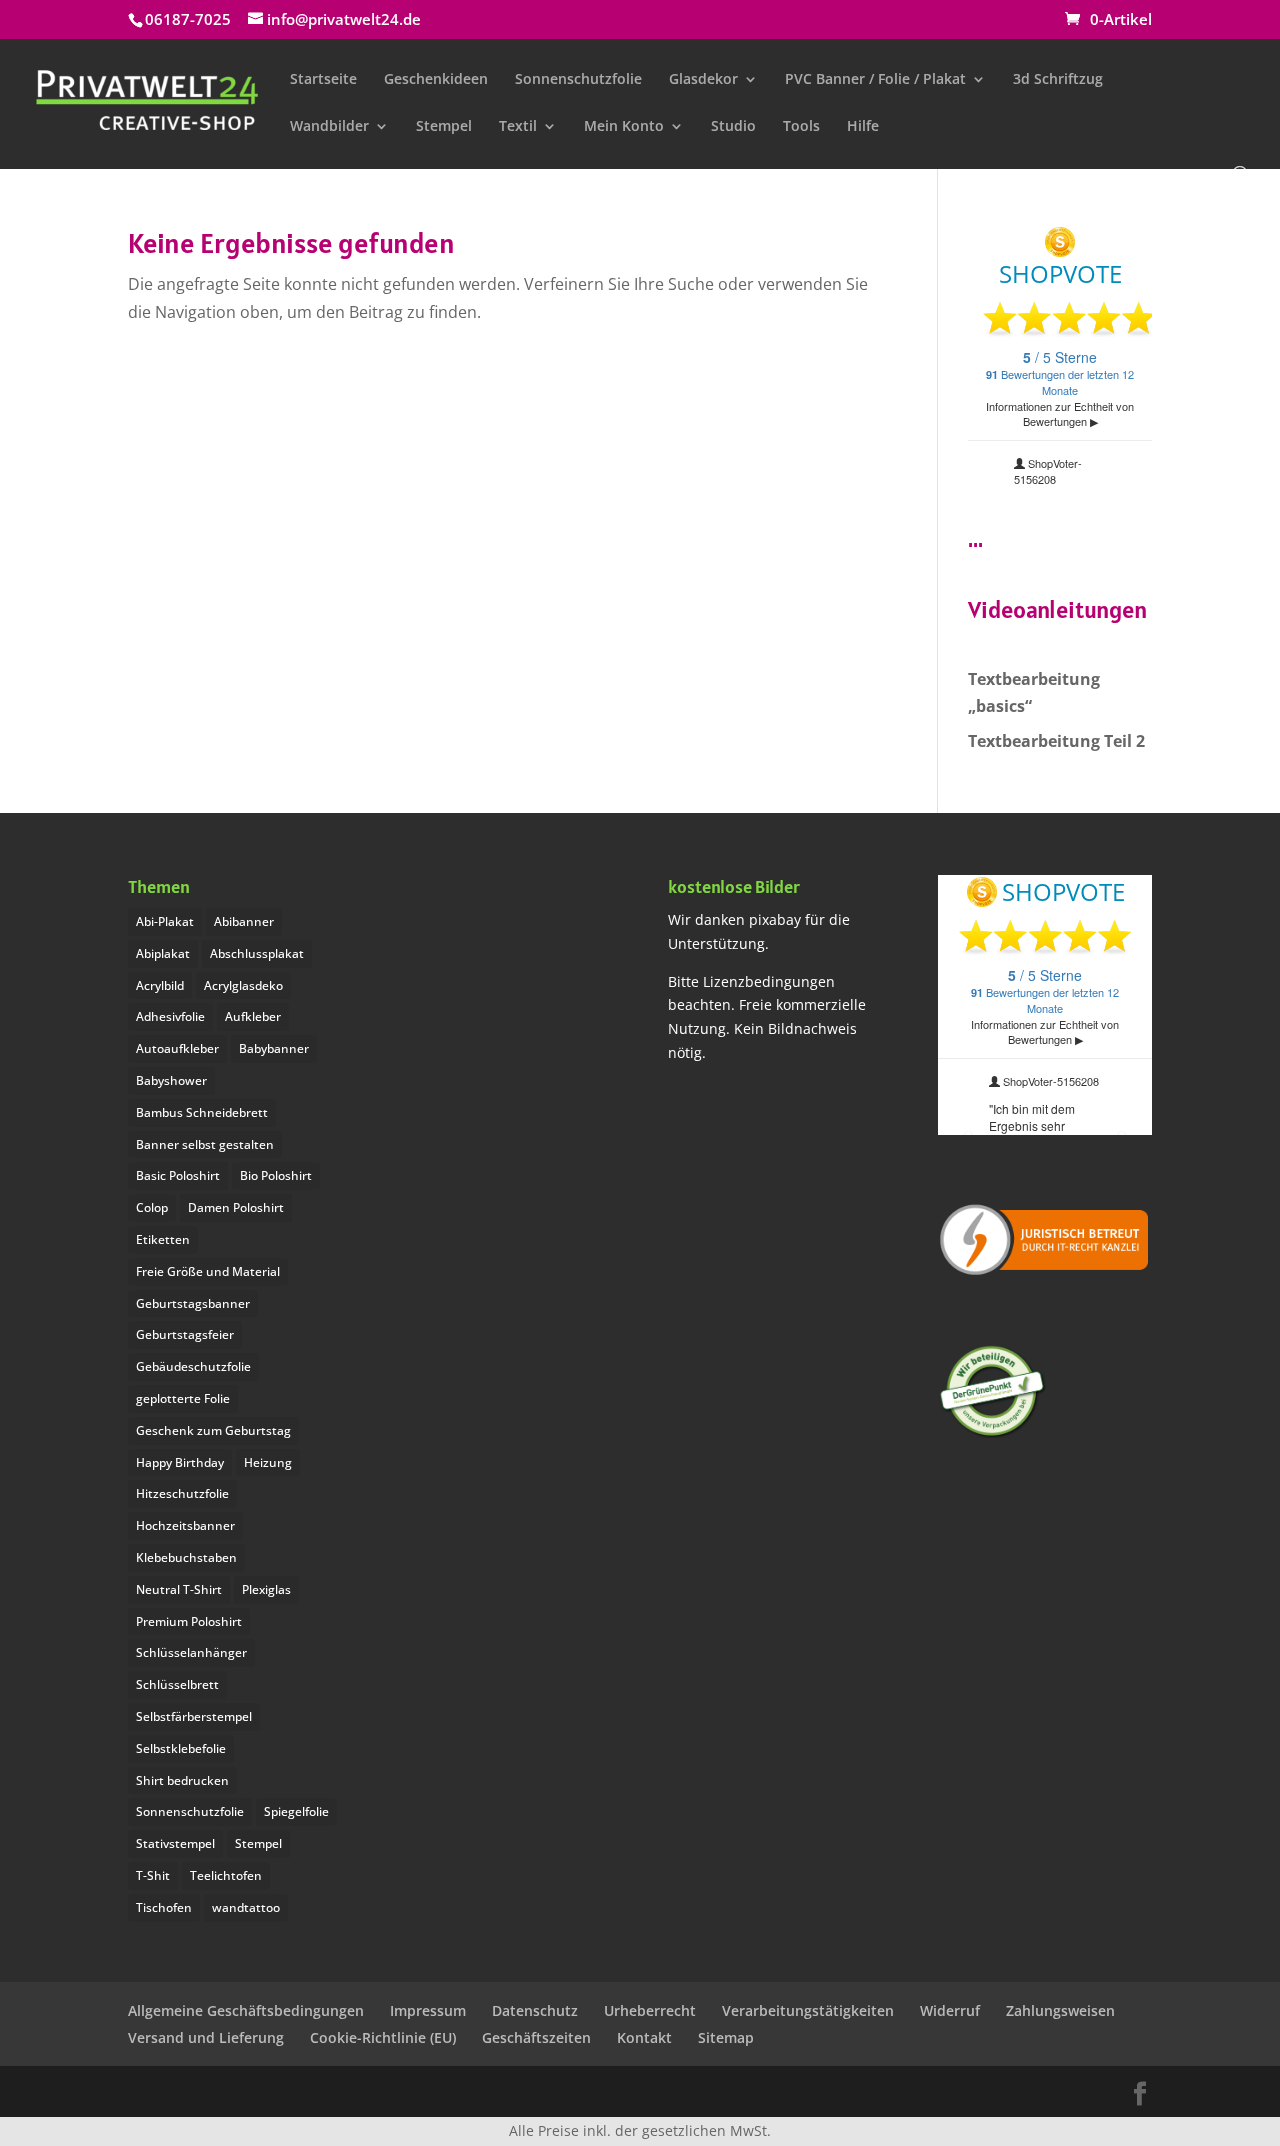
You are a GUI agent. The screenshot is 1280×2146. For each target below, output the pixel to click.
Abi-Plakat (165, 921)
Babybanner (274, 1048)
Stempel (444, 127)
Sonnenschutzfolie (578, 80)
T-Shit (153, 1875)
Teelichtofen (226, 1875)
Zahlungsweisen (1060, 2010)
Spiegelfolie (296, 1811)
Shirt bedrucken (182, 1780)
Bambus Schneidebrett (202, 1112)
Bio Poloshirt (276, 1175)
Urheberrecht (650, 2010)
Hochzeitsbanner (185, 1525)
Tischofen (164, 1907)
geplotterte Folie (183, 1398)
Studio (733, 127)
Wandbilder (329, 127)
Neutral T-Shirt (179, 1589)
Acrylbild (160, 985)
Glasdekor (703, 80)
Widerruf (950, 2010)
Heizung (268, 1462)
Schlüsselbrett (177, 1684)
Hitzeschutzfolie (182, 1493)
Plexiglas (266, 1589)
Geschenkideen (436, 80)
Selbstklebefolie (181, 1748)
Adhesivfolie (170, 1016)
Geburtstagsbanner (193, 1303)
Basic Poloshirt (178, 1175)
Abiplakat (163, 953)
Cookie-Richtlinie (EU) (383, 2037)
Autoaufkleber (177, 1048)
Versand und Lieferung (206, 2037)
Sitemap (726, 2037)
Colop (152, 1207)
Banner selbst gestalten (205, 1144)
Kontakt (644, 2037)
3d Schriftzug (1058, 80)
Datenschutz (535, 2010)
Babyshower (171, 1080)
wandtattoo (246, 1907)
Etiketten (163, 1239)
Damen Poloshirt (236, 1207)
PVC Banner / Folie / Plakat (875, 80)
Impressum (428, 2010)
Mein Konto (624, 127)
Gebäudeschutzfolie (193, 1366)
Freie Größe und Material (208, 1271)
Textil (518, 127)
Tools (801, 127)
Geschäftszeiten (536, 2037)
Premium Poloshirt (189, 1621)
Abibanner (244, 921)
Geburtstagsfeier (185, 1334)
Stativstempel (175, 1843)
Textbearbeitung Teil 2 (1056, 741)
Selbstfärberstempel (194, 1716)
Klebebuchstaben (186, 1557)
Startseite (323, 80)
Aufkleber (253, 1016)
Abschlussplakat (257, 953)
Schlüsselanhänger (191, 1652)
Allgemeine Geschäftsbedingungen (246, 2010)
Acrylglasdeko (243, 985)
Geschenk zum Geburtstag (213, 1430)
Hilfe (863, 127)
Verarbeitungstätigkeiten (808, 2010)
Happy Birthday (180, 1462)
